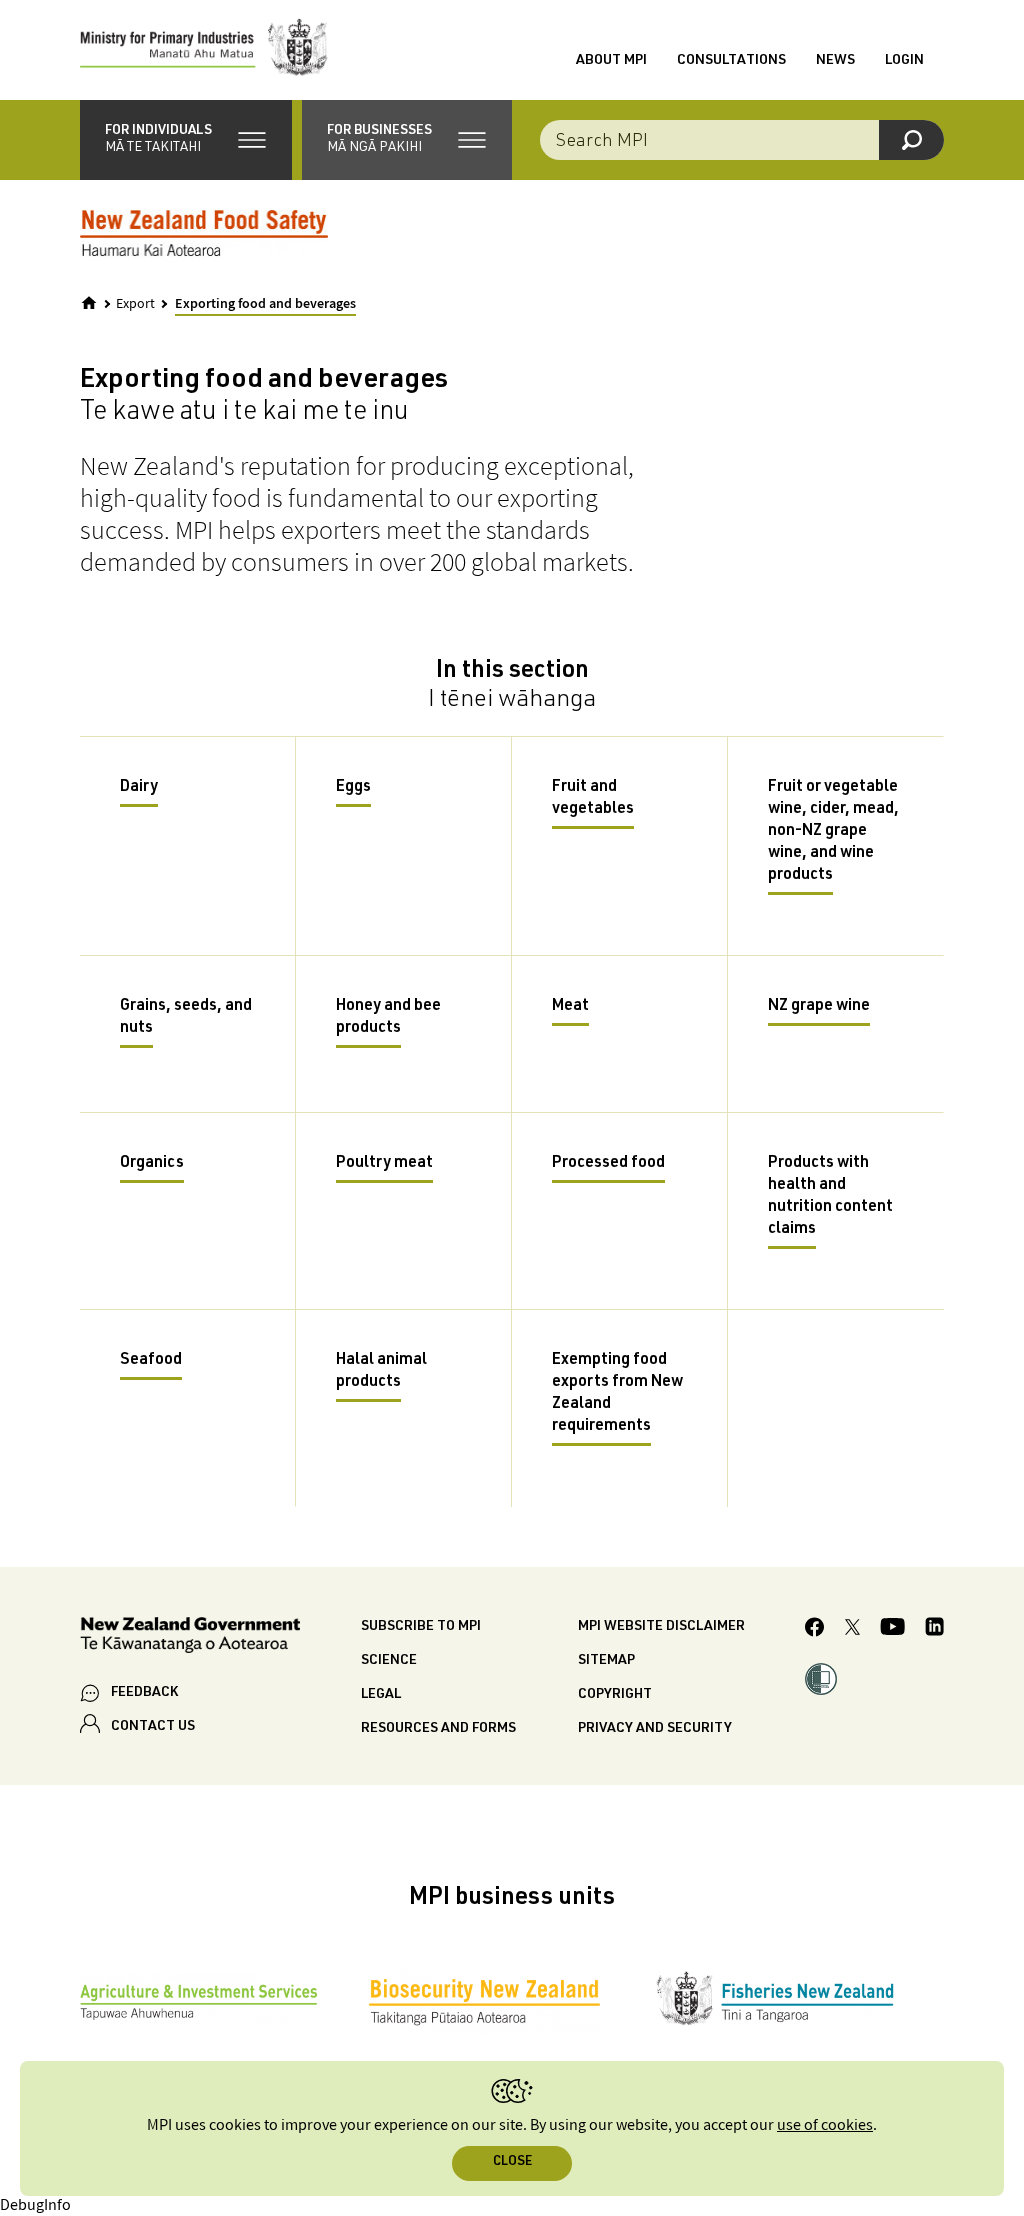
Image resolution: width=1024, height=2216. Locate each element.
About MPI (611, 61)
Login (904, 61)
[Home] (89, 303)
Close (512, 2162)
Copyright (615, 1695)
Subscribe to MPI (421, 1627)
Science (389, 1661)
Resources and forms (438, 1729)
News (835, 61)
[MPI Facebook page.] (815, 1630)
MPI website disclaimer (661, 1627)
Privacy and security (655, 1729)
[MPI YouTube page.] (892, 1629)
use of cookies (825, 2125)
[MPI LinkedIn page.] (934, 1629)
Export (135, 304)
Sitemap (606, 1661)
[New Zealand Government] (190, 1638)
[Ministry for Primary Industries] (204, 50)
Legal (381, 1695)
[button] (186, 140)
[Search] (911, 140)
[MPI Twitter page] (852, 1630)
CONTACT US (153, 1727)
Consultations (731, 61)
